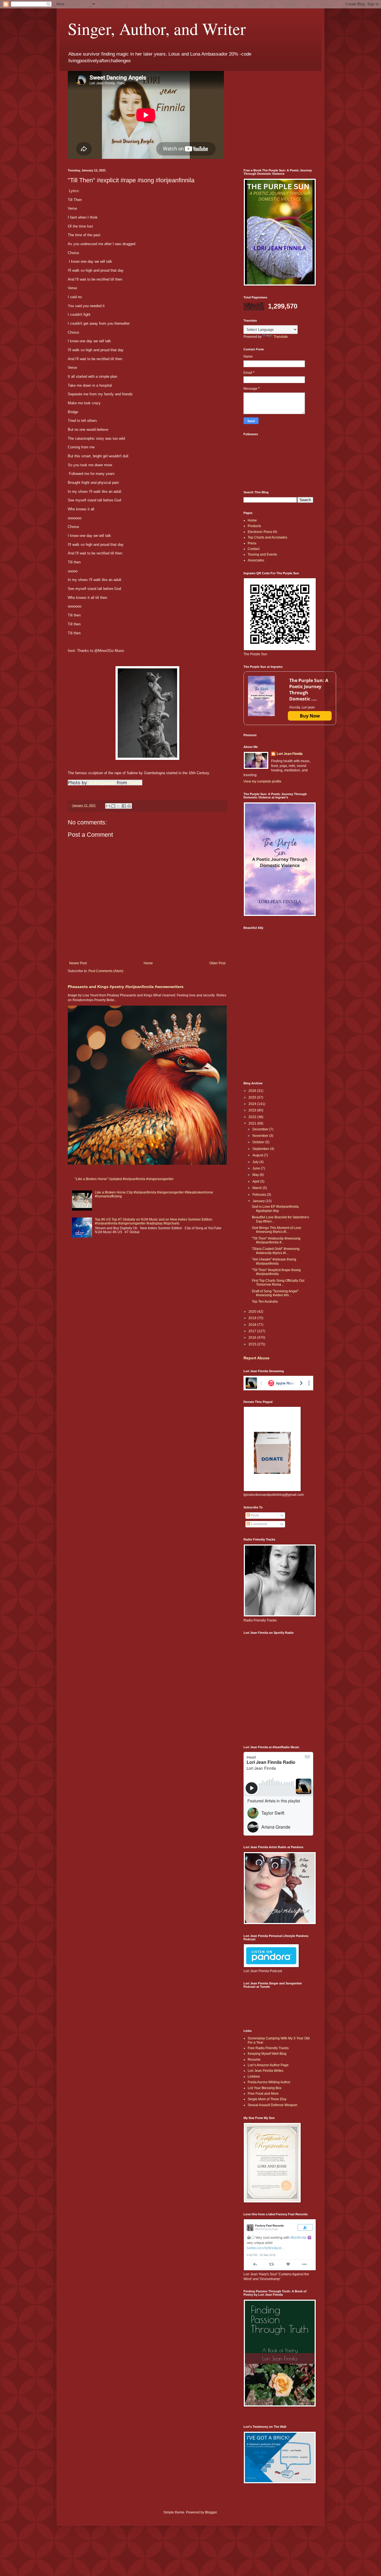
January (259, 1201)
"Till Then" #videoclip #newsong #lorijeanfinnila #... (276, 1240)
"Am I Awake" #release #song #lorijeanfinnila (274, 1261)
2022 (253, 1117)
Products (254, 526)
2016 (253, 1338)
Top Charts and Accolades (267, 537)
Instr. (72, 651)
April (256, 1181)
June (257, 1168)
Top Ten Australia (265, 1302)
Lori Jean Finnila (290, 754)
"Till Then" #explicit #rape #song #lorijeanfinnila (276, 1272)
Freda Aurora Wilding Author (269, 2082)
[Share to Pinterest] (129, 806)
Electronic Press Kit (262, 532)
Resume (254, 2060)
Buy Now (310, 716)
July (256, 1162)
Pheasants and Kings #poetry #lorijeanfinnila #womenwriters (126, 987)
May (256, 1175)
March (258, 1188)
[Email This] (108, 806)
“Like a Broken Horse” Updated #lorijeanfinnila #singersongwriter (124, 1179)
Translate (281, 337)
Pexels (135, 783)
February (260, 1195)
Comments (259, 1524)
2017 (253, 1331)
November (261, 1136)
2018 (253, 1325)
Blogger (211, 2512)
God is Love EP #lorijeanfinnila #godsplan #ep (275, 1209)
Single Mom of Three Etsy (267, 2099)
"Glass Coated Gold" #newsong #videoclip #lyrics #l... (276, 1251)
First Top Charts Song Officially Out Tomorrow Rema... (278, 1283)
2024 (253, 1104)
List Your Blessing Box (265, 2088)
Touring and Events (262, 554)
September (261, 1149)
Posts (255, 1515)
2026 (253, 1091)
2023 (253, 1110)
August (258, 1155)
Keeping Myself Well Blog (267, 2054)
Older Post (217, 963)
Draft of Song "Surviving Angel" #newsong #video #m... (275, 1293)
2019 (253, 1318)
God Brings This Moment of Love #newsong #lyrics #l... (277, 1230)
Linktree (254, 2077)
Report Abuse (256, 1358)
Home (148, 963)
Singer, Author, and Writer (157, 28)
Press (252, 543)
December (261, 1129)
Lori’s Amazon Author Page (268, 2065)
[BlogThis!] (113, 806)
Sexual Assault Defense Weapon (273, 2105)
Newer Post (78, 963)
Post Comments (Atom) (106, 971)
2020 (253, 1312)
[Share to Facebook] (124, 806)
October (259, 1142)
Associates (256, 560)
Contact (254, 549)
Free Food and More (263, 2094)
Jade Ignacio (102, 783)
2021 (253, 1123)
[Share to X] (119, 806)
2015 (253, 1344)
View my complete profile (262, 781)
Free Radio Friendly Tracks (268, 2048)
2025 (253, 1097)
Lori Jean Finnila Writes (266, 2071)
